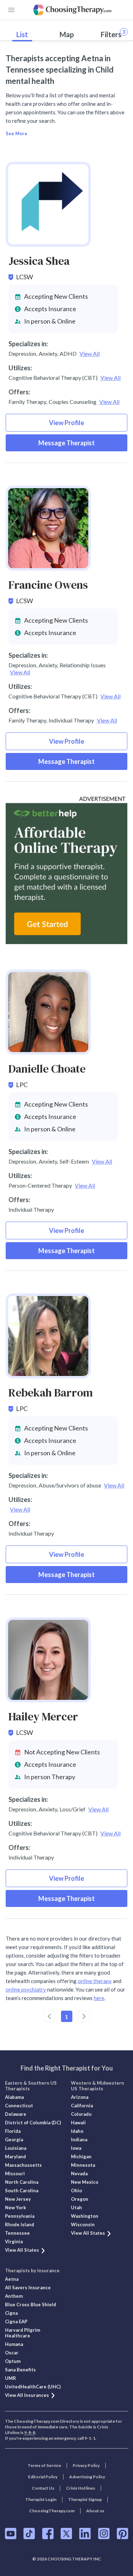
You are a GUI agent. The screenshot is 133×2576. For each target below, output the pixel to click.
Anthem (14, 2296)
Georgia (14, 2140)
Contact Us (43, 2488)
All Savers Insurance (28, 2287)
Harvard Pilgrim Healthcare (23, 2333)
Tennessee (17, 2233)
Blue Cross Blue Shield (31, 2304)
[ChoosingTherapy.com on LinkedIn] (85, 2534)
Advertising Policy (87, 2477)
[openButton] (11, 10)
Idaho (77, 2131)
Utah (76, 2207)
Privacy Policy (86, 2465)
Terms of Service (44, 2465)
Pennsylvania (20, 2216)
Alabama (14, 2097)
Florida (13, 2131)
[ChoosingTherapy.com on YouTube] (11, 2534)
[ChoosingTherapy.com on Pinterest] (123, 2534)
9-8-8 (30, 2432)
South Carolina (22, 2191)
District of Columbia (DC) (33, 2123)
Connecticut (19, 2106)
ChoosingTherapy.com (52, 2511)
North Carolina (22, 2182)
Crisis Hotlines (81, 2488)
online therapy (95, 1981)
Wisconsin (83, 2224)
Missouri (15, 2174)
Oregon (80, 2199)
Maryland (15, 2157)
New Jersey (18, 2199)
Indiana (79, 2140)
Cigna (11, 2313)
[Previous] (49, 2016)
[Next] (84, 2016)
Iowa (76, 2148)
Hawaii (78, 2123)
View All (90, 353)
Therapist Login (41, 2499)
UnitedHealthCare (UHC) (33, 2387)
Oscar (12, 2353)
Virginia (14, 2241)
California (82, 2106)
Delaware (16, 2114)
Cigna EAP (16, 2321)
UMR (10, 2378)
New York (15, 2207)
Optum (13, 2361)
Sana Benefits (20, 2370)
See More (16, 133)
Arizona (80, 2097)
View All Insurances (27, 2395)
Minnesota (83, 2165)
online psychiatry (26, 1989)
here (99, 1998)
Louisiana (16, 2148)
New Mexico (85, 2182)
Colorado (81, 2114)
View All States (22, 2250)
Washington (85, 2216)
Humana (14, 2344)
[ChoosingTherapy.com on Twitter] (66, 2534)
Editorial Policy (43, 2477)
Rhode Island (20, 2224)
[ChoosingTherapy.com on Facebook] (48, 2534)
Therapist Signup (85, 2499)
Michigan (81, 2157)
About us (95, 2511)
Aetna (12, 2279)
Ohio (76, 2191)
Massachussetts (23, 2165)
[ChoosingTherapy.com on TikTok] (29, 2534)
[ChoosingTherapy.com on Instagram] (104, 2534)
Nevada (79, 2174)
